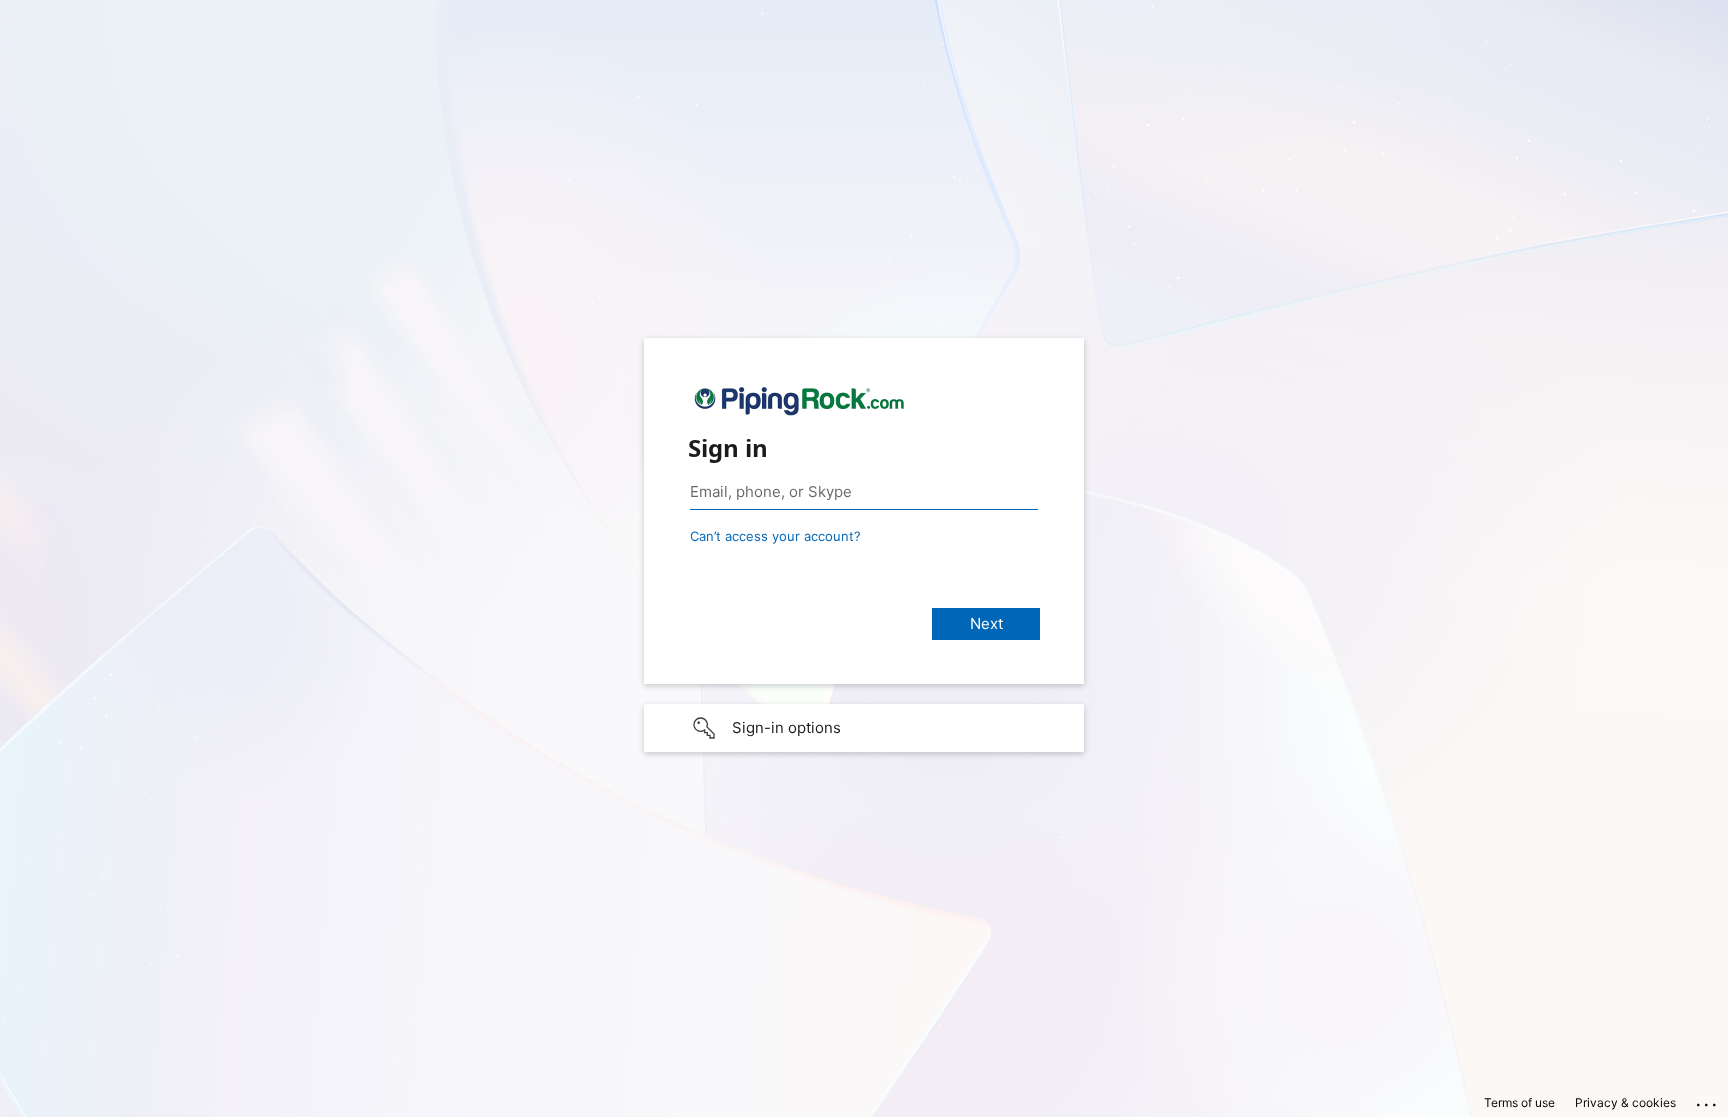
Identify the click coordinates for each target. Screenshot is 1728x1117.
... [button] (1708, 1100)
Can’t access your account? (775, 536)
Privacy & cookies (1625, 1102)
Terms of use (1519, 1102)
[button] (864, 728)
